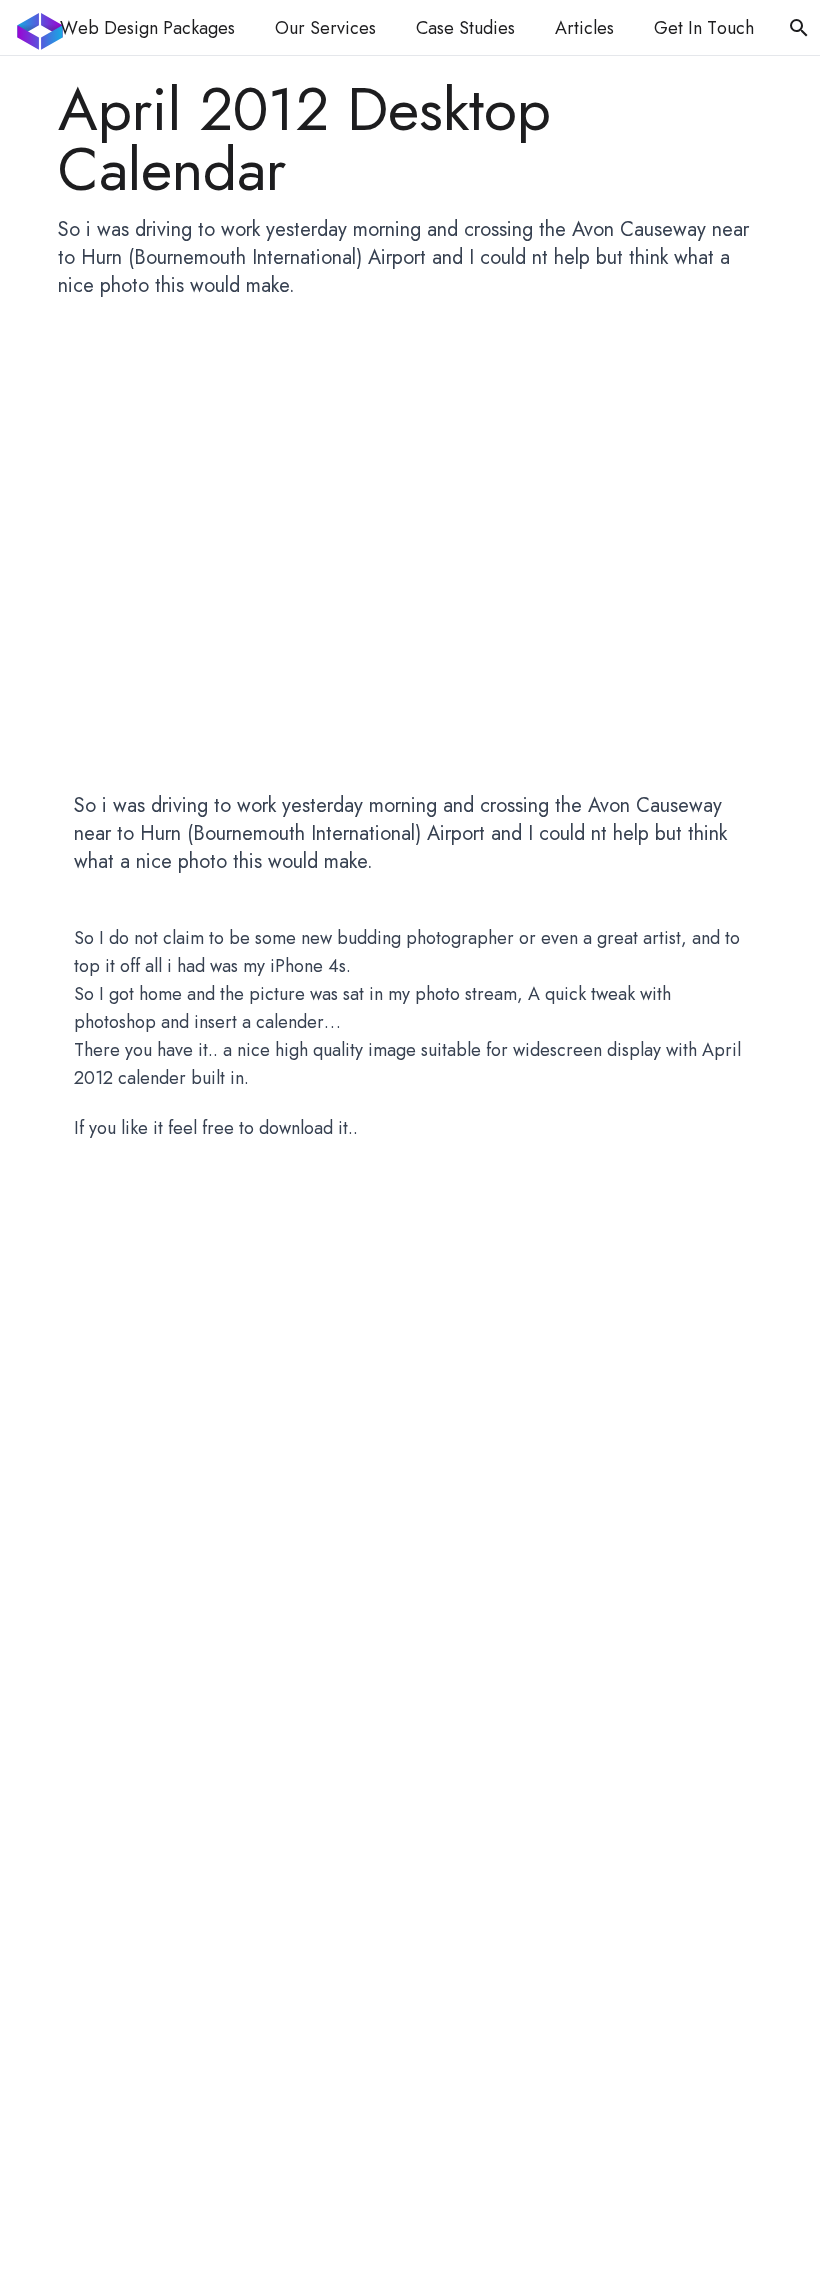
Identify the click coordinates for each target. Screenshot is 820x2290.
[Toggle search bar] (799, 28)
